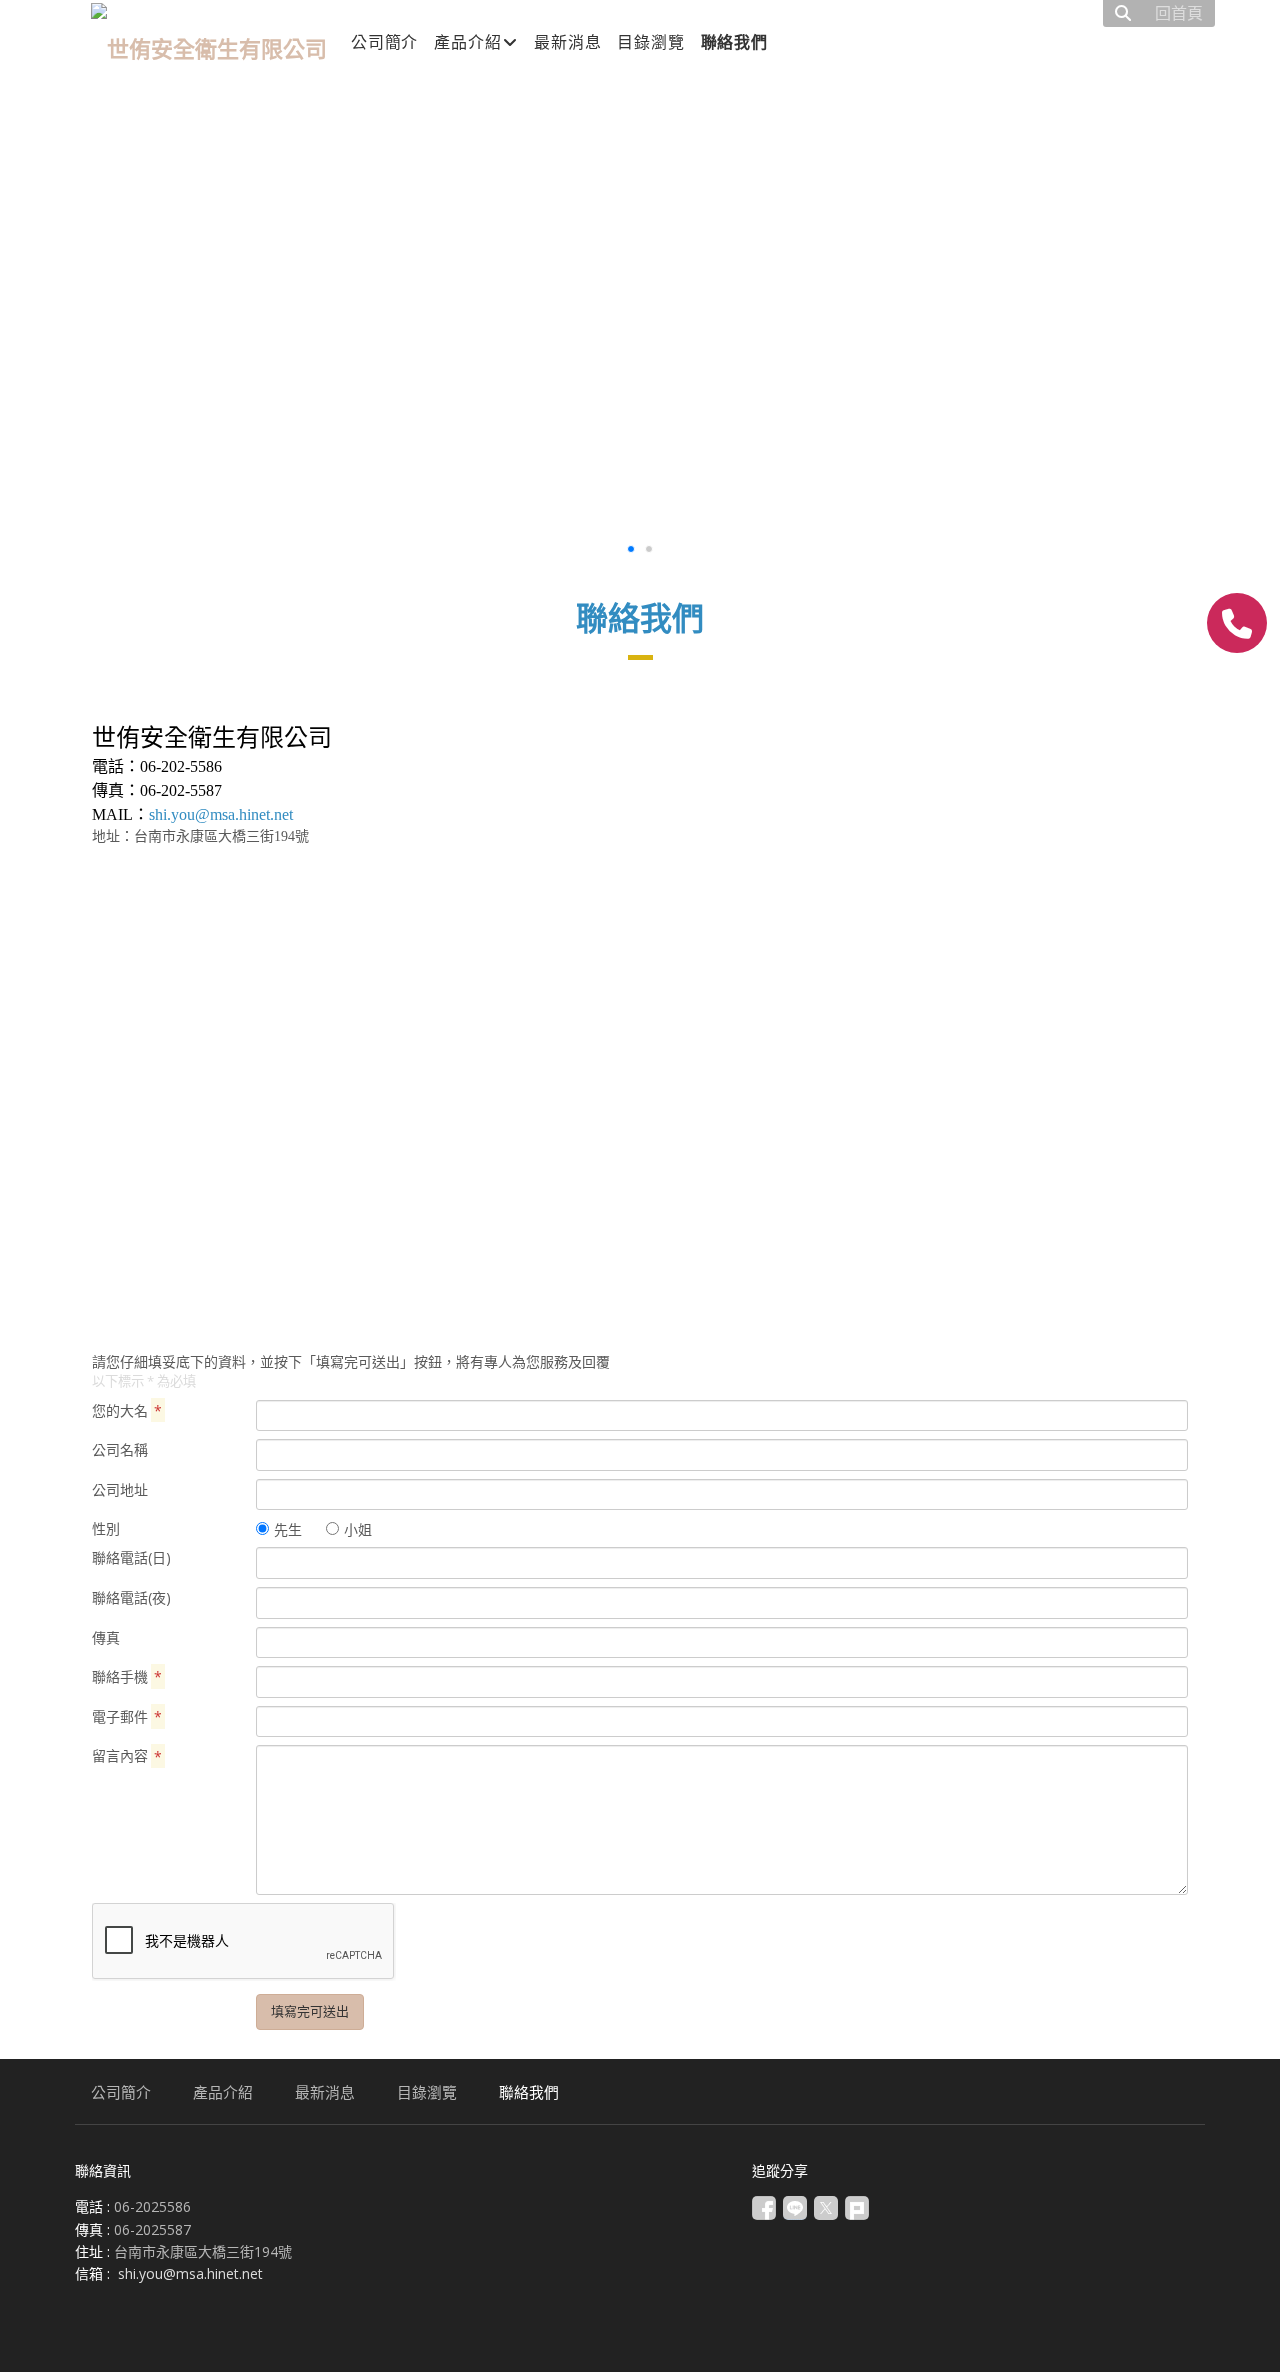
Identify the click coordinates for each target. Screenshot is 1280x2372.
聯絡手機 (127, 1676)
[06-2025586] (1237, 623)
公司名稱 (120, 1449)
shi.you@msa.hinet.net (221, 814)
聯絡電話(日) (131, 1557)
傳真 (106, 1637)
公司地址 (120, 1489)
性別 (106, 1528)
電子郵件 (127, 1716)
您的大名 (127, 1410)
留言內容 (127, 1755)
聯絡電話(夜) (131, 1597)
